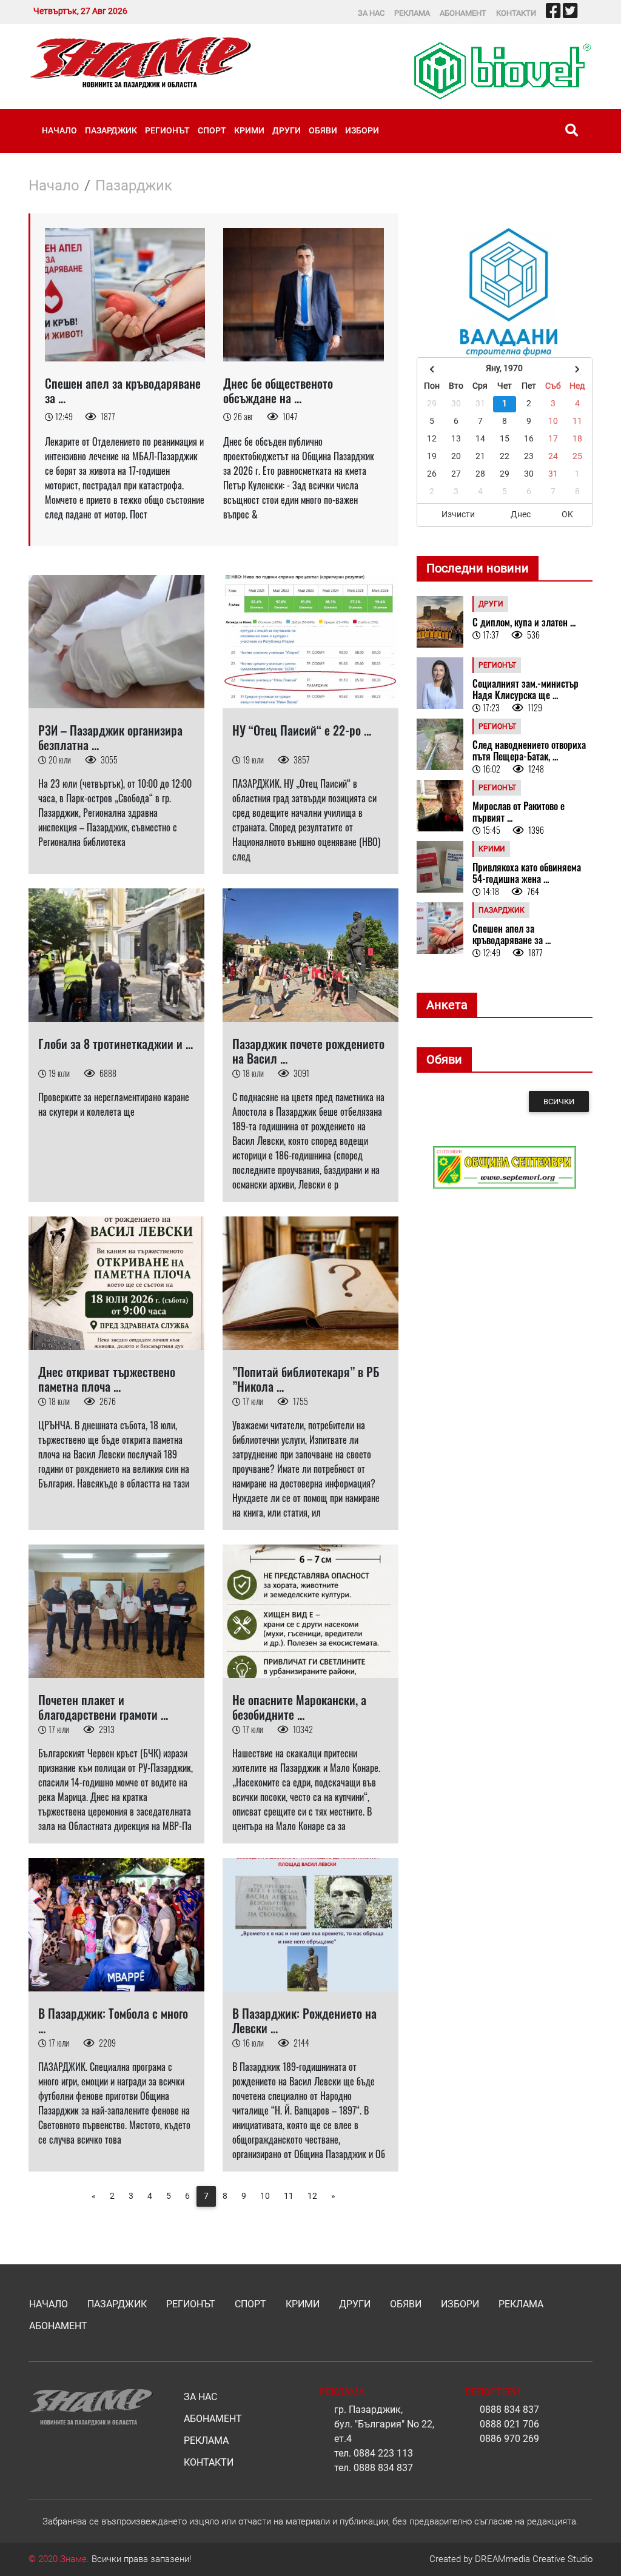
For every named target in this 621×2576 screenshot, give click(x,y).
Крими (249, 130)
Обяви (323, 130)
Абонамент (463, 13)
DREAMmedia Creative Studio (534, 2559)
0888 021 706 (509, 2424)
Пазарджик (111, 130)
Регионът (167, 130)
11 (289, 2196)
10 (265, 2196)
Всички (559, 1102)
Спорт (212, 130)
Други (287, 130)
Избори (362, 130)
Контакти (516, 13)
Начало (59, 130)
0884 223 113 (383, 2453)
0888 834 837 (383, 2468)
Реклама (412, 13)
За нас (371, 13)
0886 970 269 (509, 2439)
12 (312, 2196)
